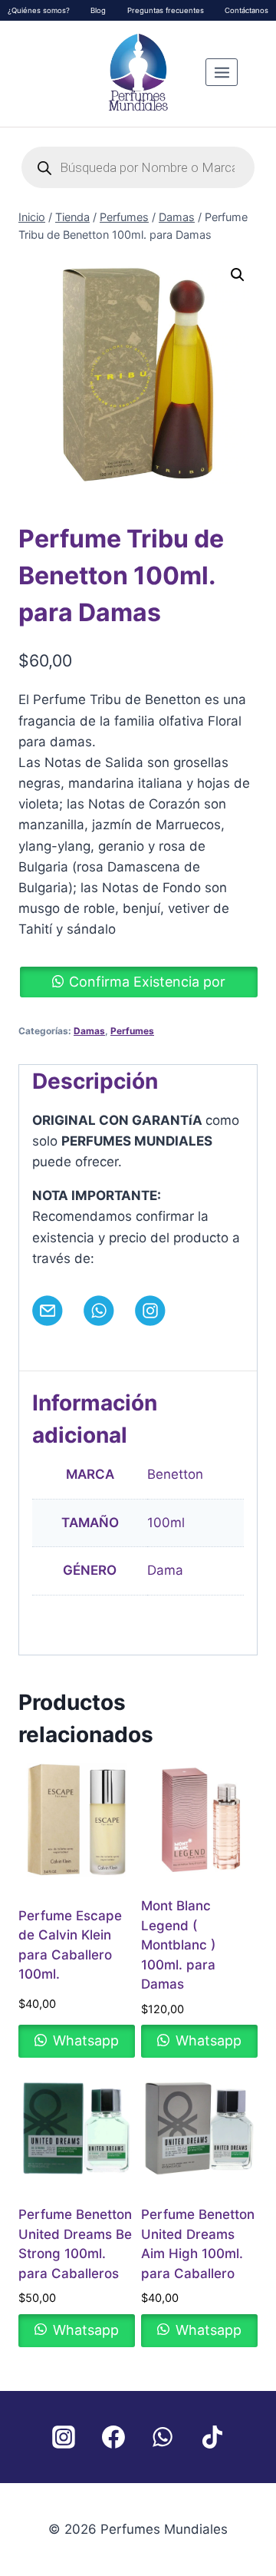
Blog (98, 10)
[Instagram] (64, 2437)
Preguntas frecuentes (166, 10)
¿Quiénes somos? (39, 10)
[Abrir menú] (222, 72)
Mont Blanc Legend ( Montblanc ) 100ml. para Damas (178, 1945)
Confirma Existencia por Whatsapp (147, 985)
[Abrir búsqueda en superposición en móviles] (138, 167)
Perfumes (132, 1031)
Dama (165, 1570)
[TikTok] (212, 2437)
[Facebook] (113, 2437)
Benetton (175, 1474)
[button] (238, 275)
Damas (89, 1031)
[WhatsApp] (163, 2437)
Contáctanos (246, 10)
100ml (166, 1523)
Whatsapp (84, 2040)
